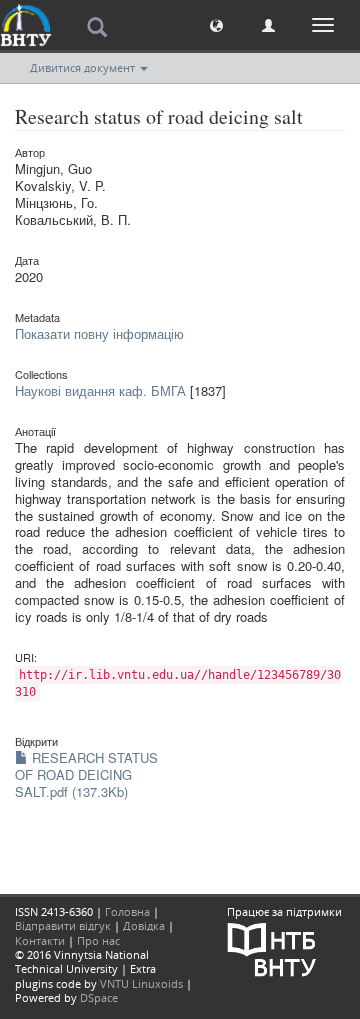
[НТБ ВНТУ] (272, 948)
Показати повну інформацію (99, 333)
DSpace (99, 997)
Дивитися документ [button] (84, 67)
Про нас (98, 940)
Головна (127, 911)
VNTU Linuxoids (141, 983)
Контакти (40, 940)
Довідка (144, 925)
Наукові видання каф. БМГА (100, 390)
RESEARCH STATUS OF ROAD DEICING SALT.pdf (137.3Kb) (86, 774)
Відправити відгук (63, 925)
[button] (216, 24)
